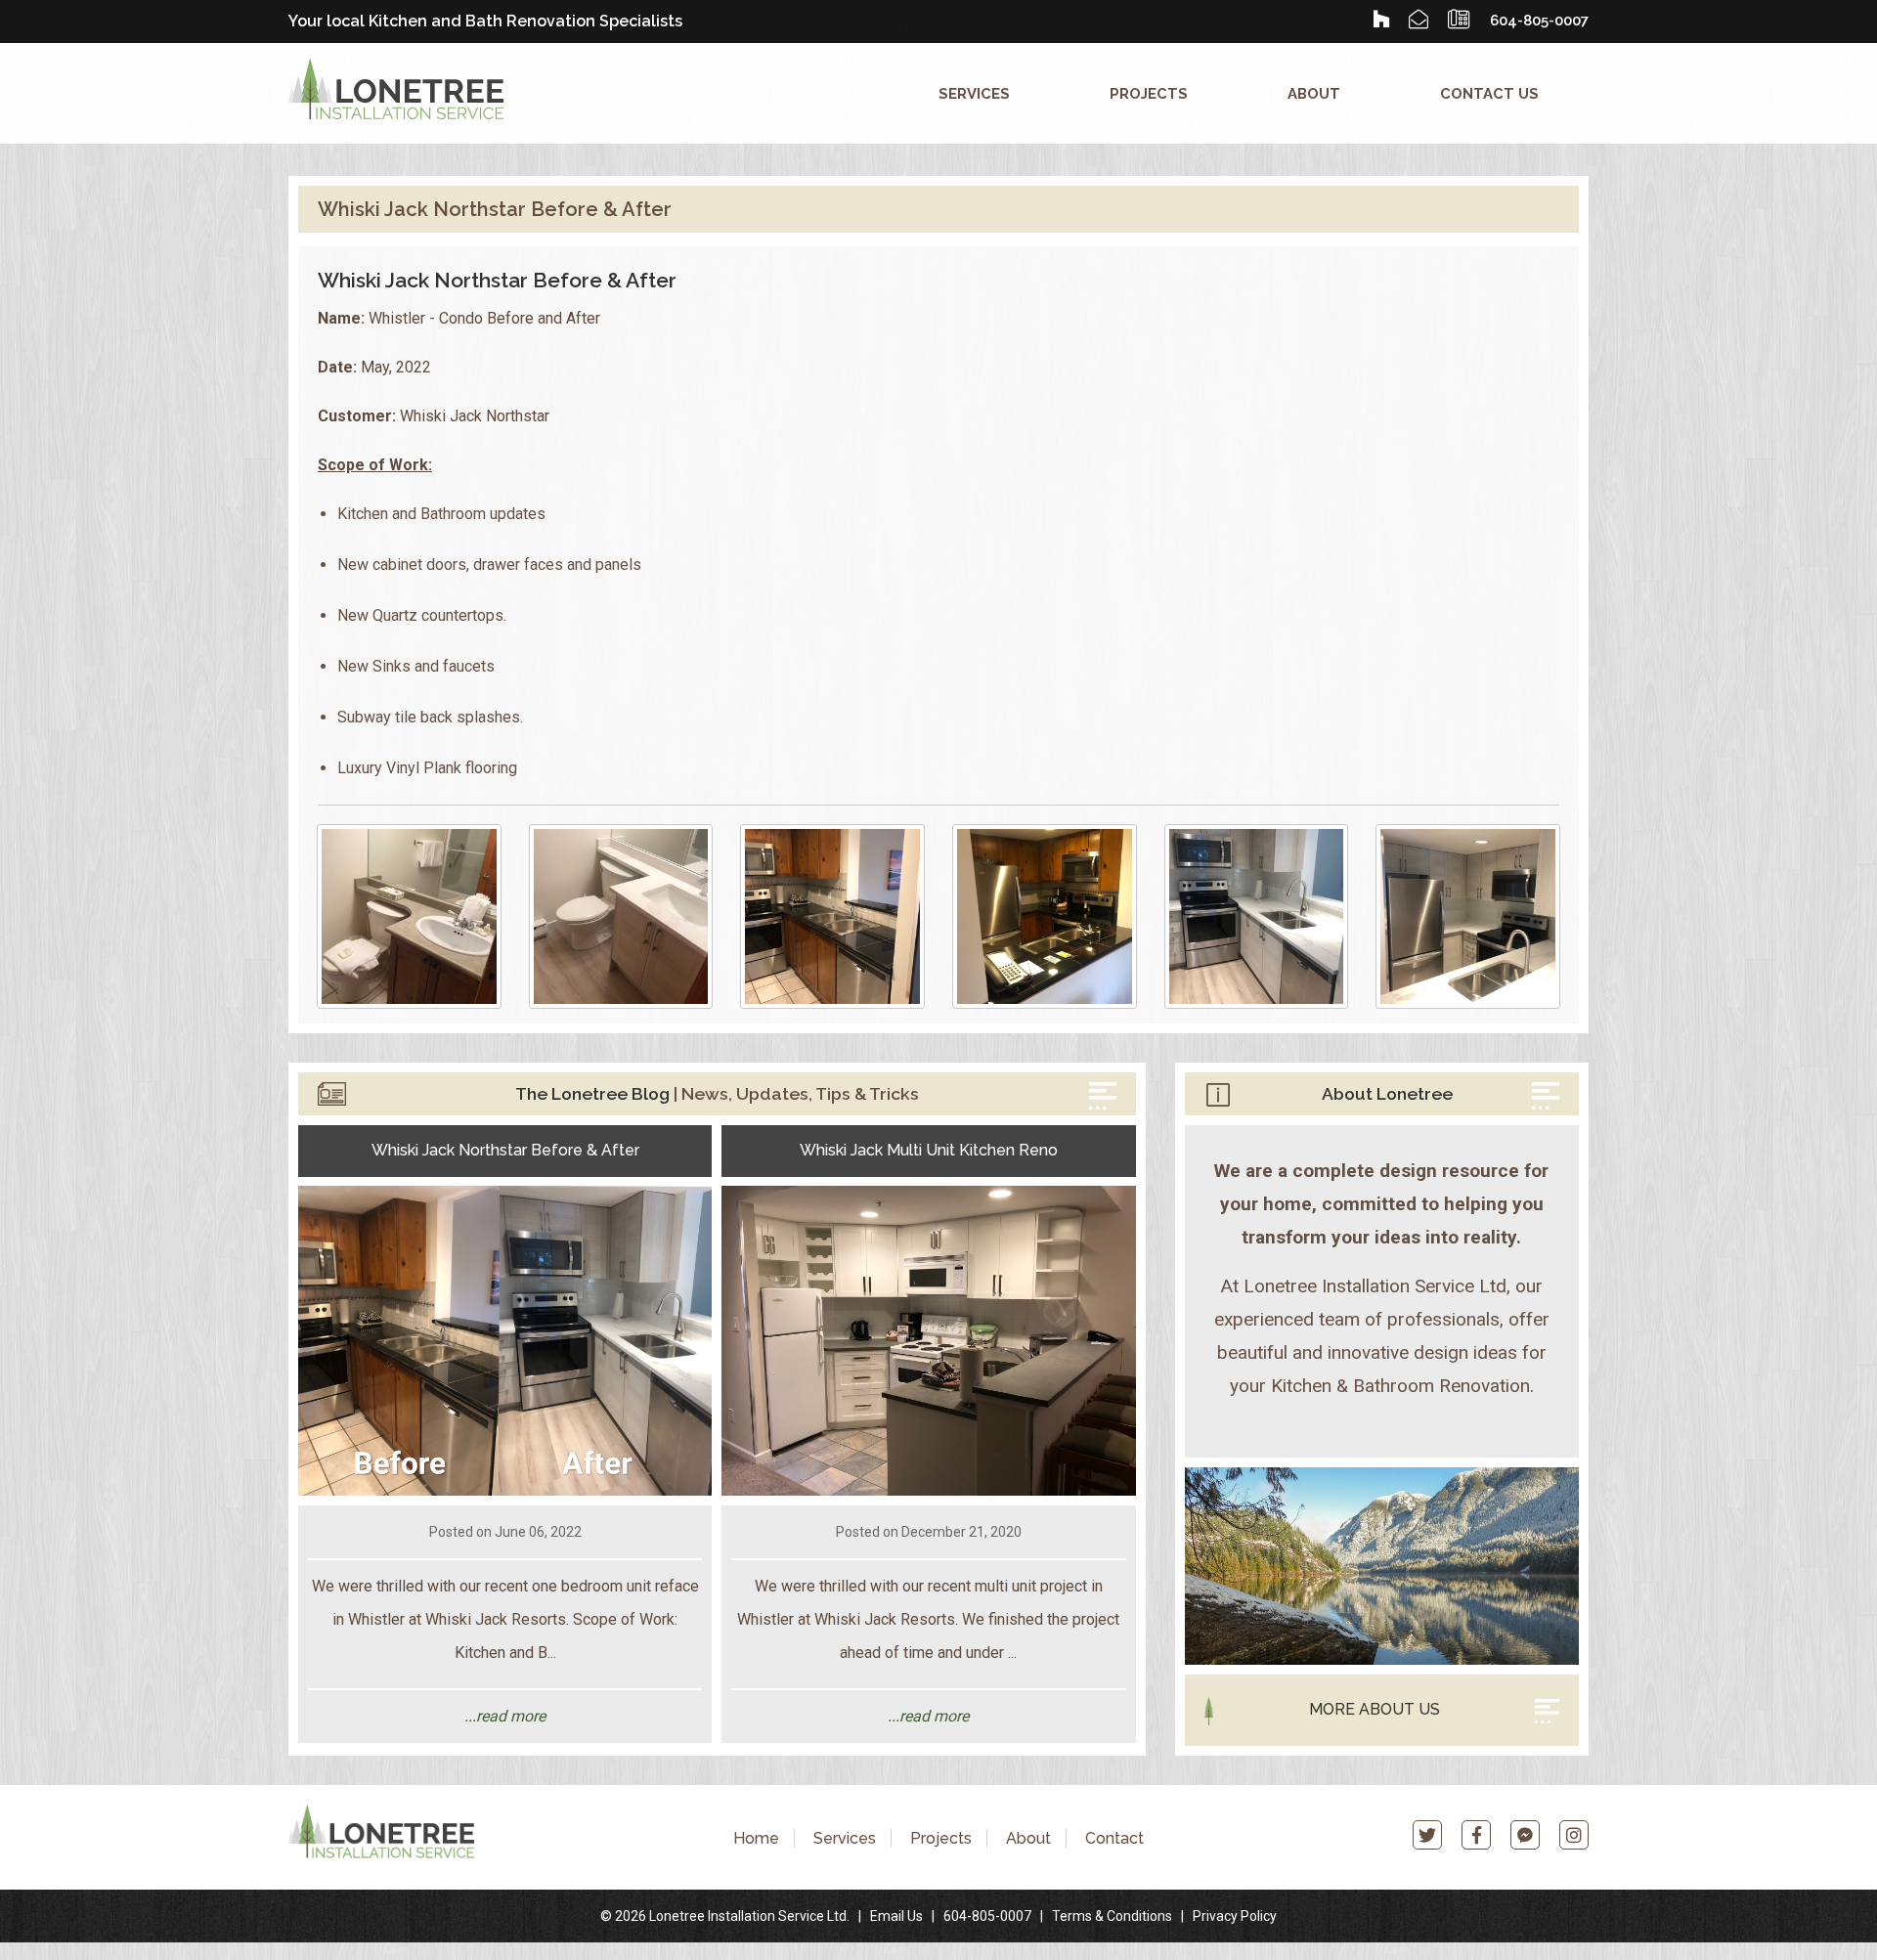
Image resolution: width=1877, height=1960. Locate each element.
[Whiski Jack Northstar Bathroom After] (621, 916)
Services (974, 93)
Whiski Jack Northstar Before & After (505, 1150)
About (1314, 93)
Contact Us (1489, 93)
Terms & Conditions (1112, 1916)
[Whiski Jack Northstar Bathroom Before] (409, 916)
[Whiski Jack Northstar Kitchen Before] (832, 916)
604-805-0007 (987, 1916)
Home (756, 1838)
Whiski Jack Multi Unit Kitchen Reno (929, 1150)
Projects (1149, 93)
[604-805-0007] (1459, 20)
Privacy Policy (1235, 1916)
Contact (1114, 1838)
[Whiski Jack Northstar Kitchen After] (1257, 916)
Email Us (896, 1916)
